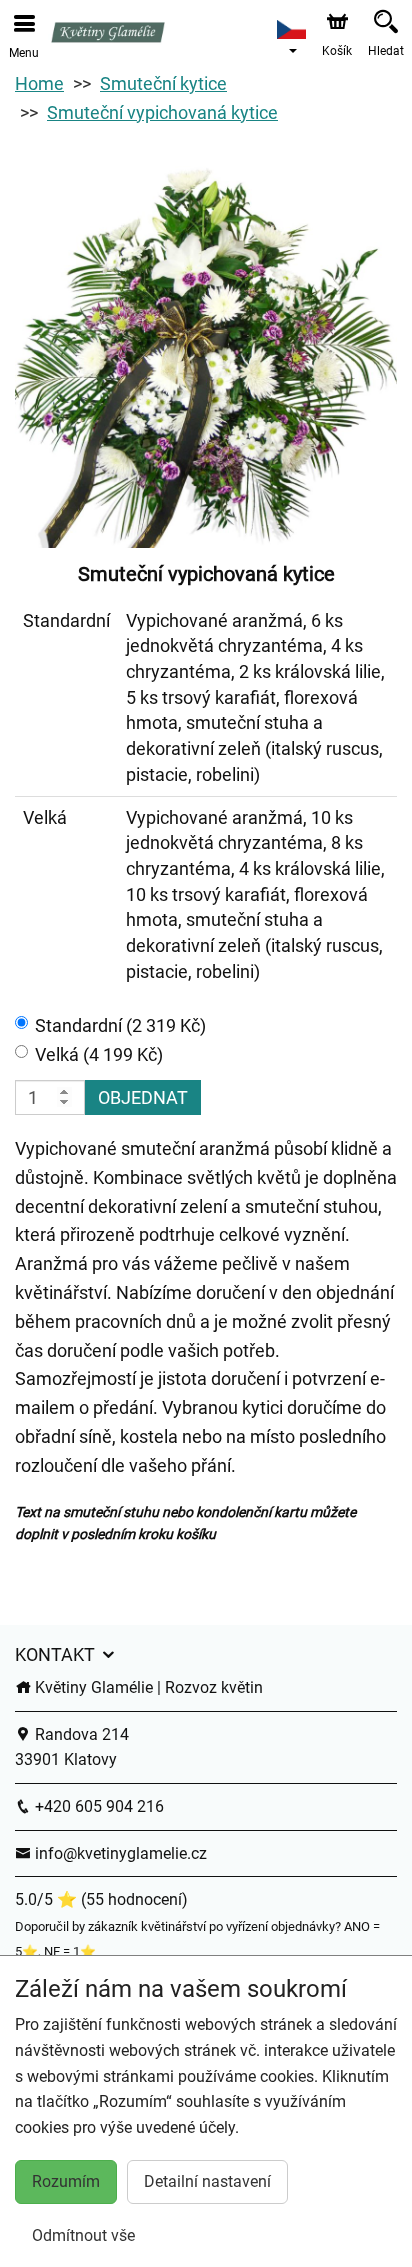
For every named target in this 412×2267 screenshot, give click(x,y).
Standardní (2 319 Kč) (120, 1025)
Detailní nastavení (207, 2181)
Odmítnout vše (83, 2235)
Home (39, 83)
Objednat (143, 1097)
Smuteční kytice (163, 83)
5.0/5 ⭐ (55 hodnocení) (101, 1899)
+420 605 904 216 (97, 1806)
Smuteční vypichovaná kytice (162, 112)
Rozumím (66, 2181)
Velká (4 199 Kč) (99, 1054)
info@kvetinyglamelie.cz (119, 1853)
